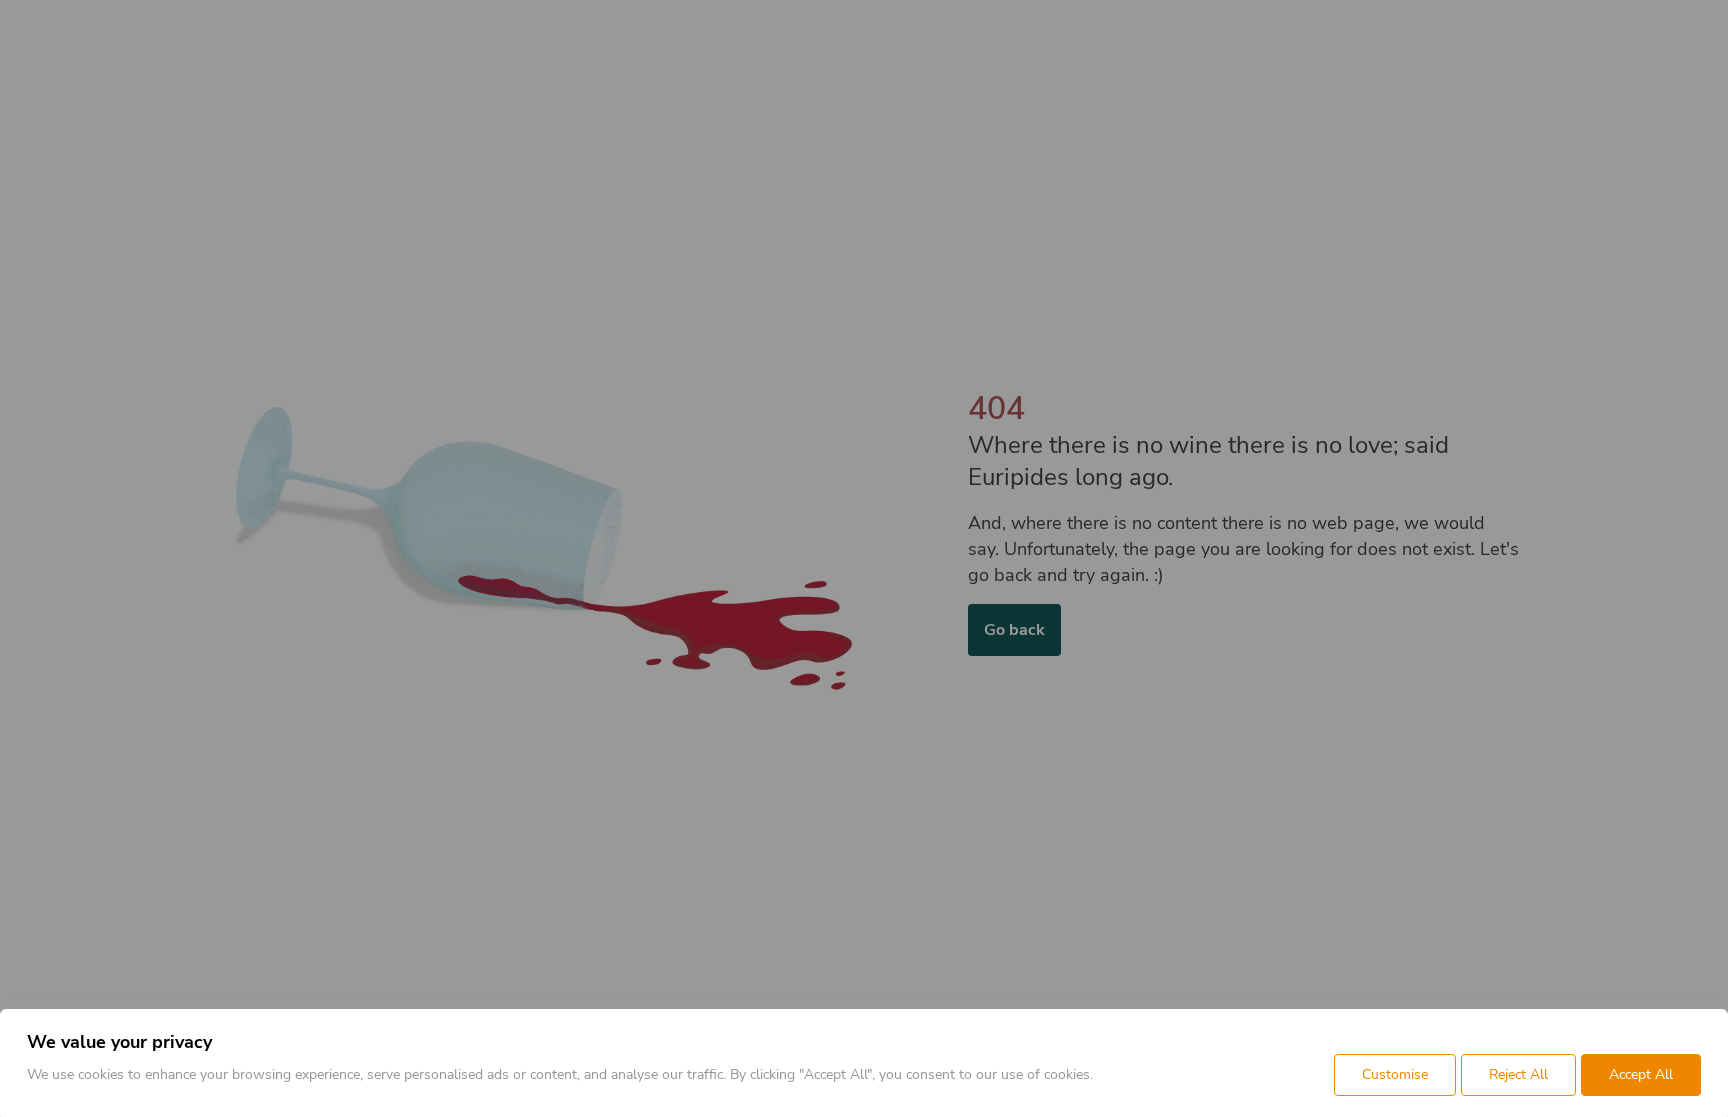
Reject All (1518, 1074)
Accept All (1641, 1074)
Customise (1395, 1074)
